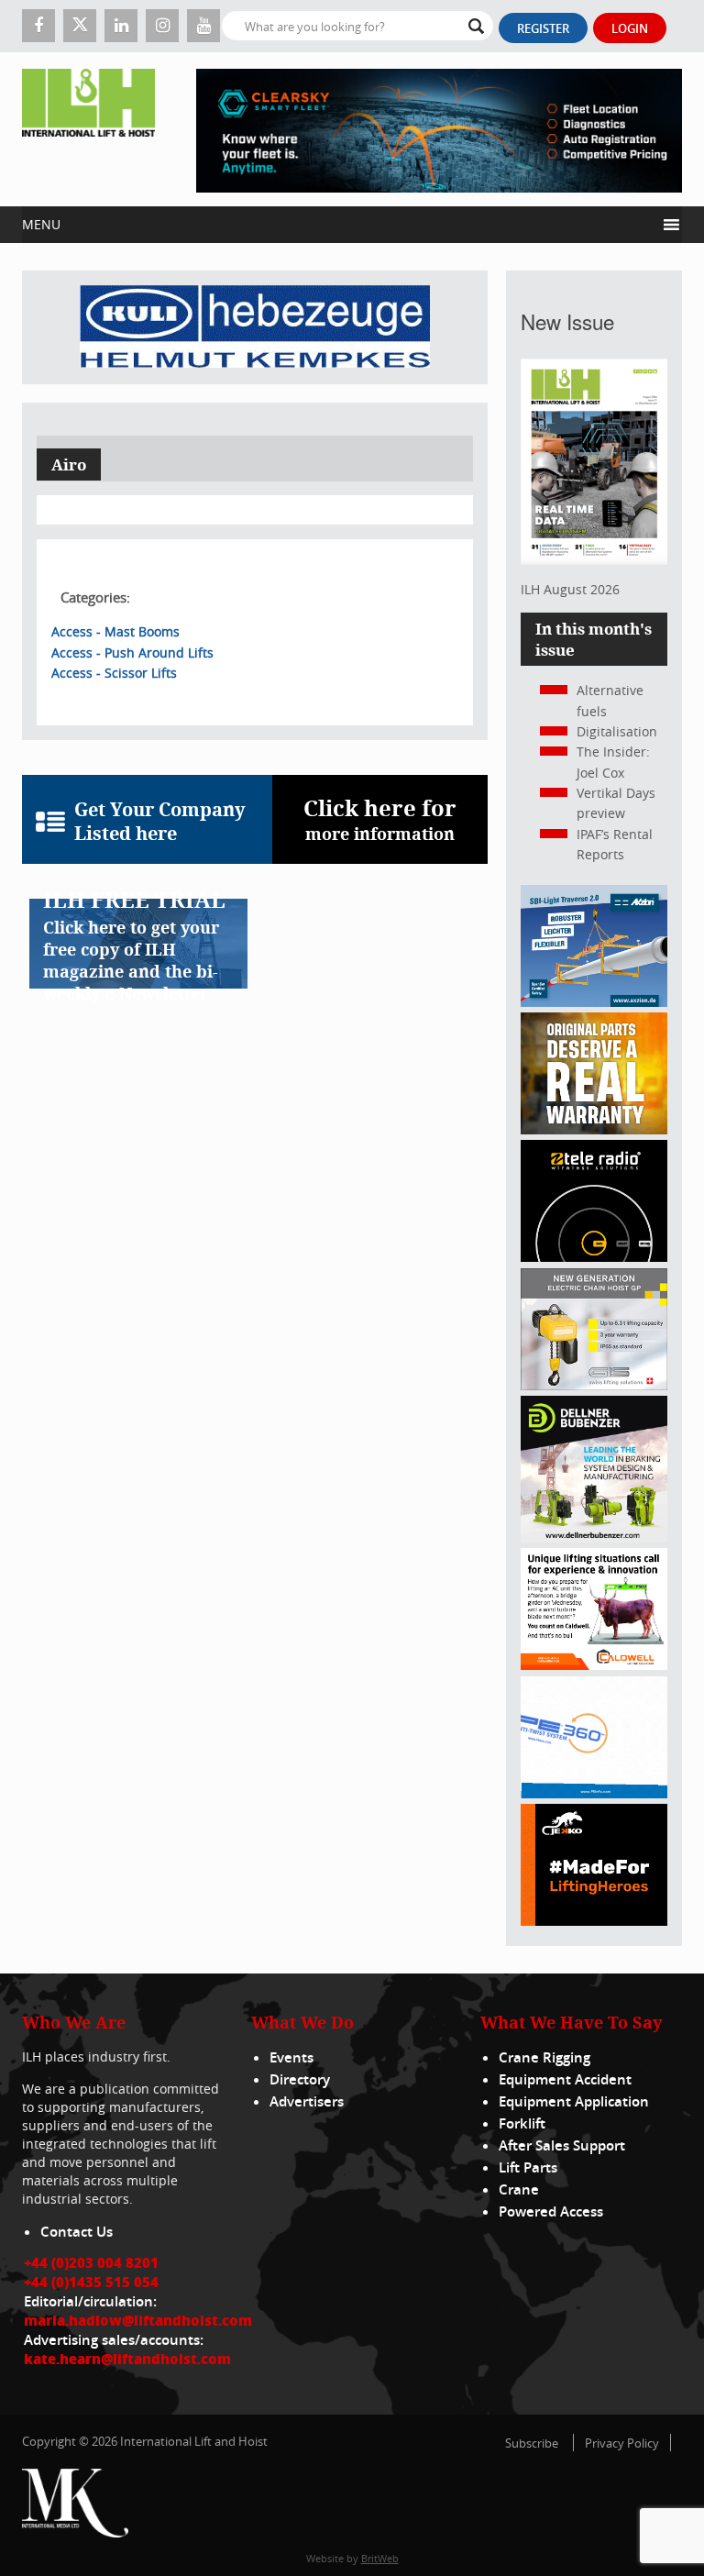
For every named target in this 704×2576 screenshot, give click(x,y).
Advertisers (307, 2101)
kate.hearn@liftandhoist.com (127, 2359)
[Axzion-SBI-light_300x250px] (594, 1002)
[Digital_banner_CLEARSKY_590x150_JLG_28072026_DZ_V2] (439, 129)
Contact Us (77, 2232)
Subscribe (532, 2443)
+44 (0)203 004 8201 (91, 2262)
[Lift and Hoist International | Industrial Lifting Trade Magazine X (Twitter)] (80, 26)
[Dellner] (594, 1537)
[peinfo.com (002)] (594, 1793)
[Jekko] (594, 1921)
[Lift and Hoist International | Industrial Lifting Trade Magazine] (88, 129)
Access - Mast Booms (115, 631)
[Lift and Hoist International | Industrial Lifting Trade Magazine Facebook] (38, 26)
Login (630, 28)
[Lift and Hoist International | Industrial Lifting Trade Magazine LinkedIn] (121, 26)
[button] (339, 225)
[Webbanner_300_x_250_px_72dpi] (594, 1257)
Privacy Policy (622, 2443)
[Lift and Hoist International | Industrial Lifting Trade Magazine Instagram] (162, 26)
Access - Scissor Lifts (114, 673)
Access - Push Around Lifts (132, 652)
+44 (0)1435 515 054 (91, 2282)
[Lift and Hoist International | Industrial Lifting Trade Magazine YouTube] (203, 26)
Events (291, 2057)
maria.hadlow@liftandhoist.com (138, 2320)
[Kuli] (255, 327)
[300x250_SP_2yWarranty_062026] (594, 1129)
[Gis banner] (594, 1385)
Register (543, 28)
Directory (300, 2079)
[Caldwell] (594, 1665)
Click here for (380, 818)
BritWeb (380, 2558)
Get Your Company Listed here (160, 822)
